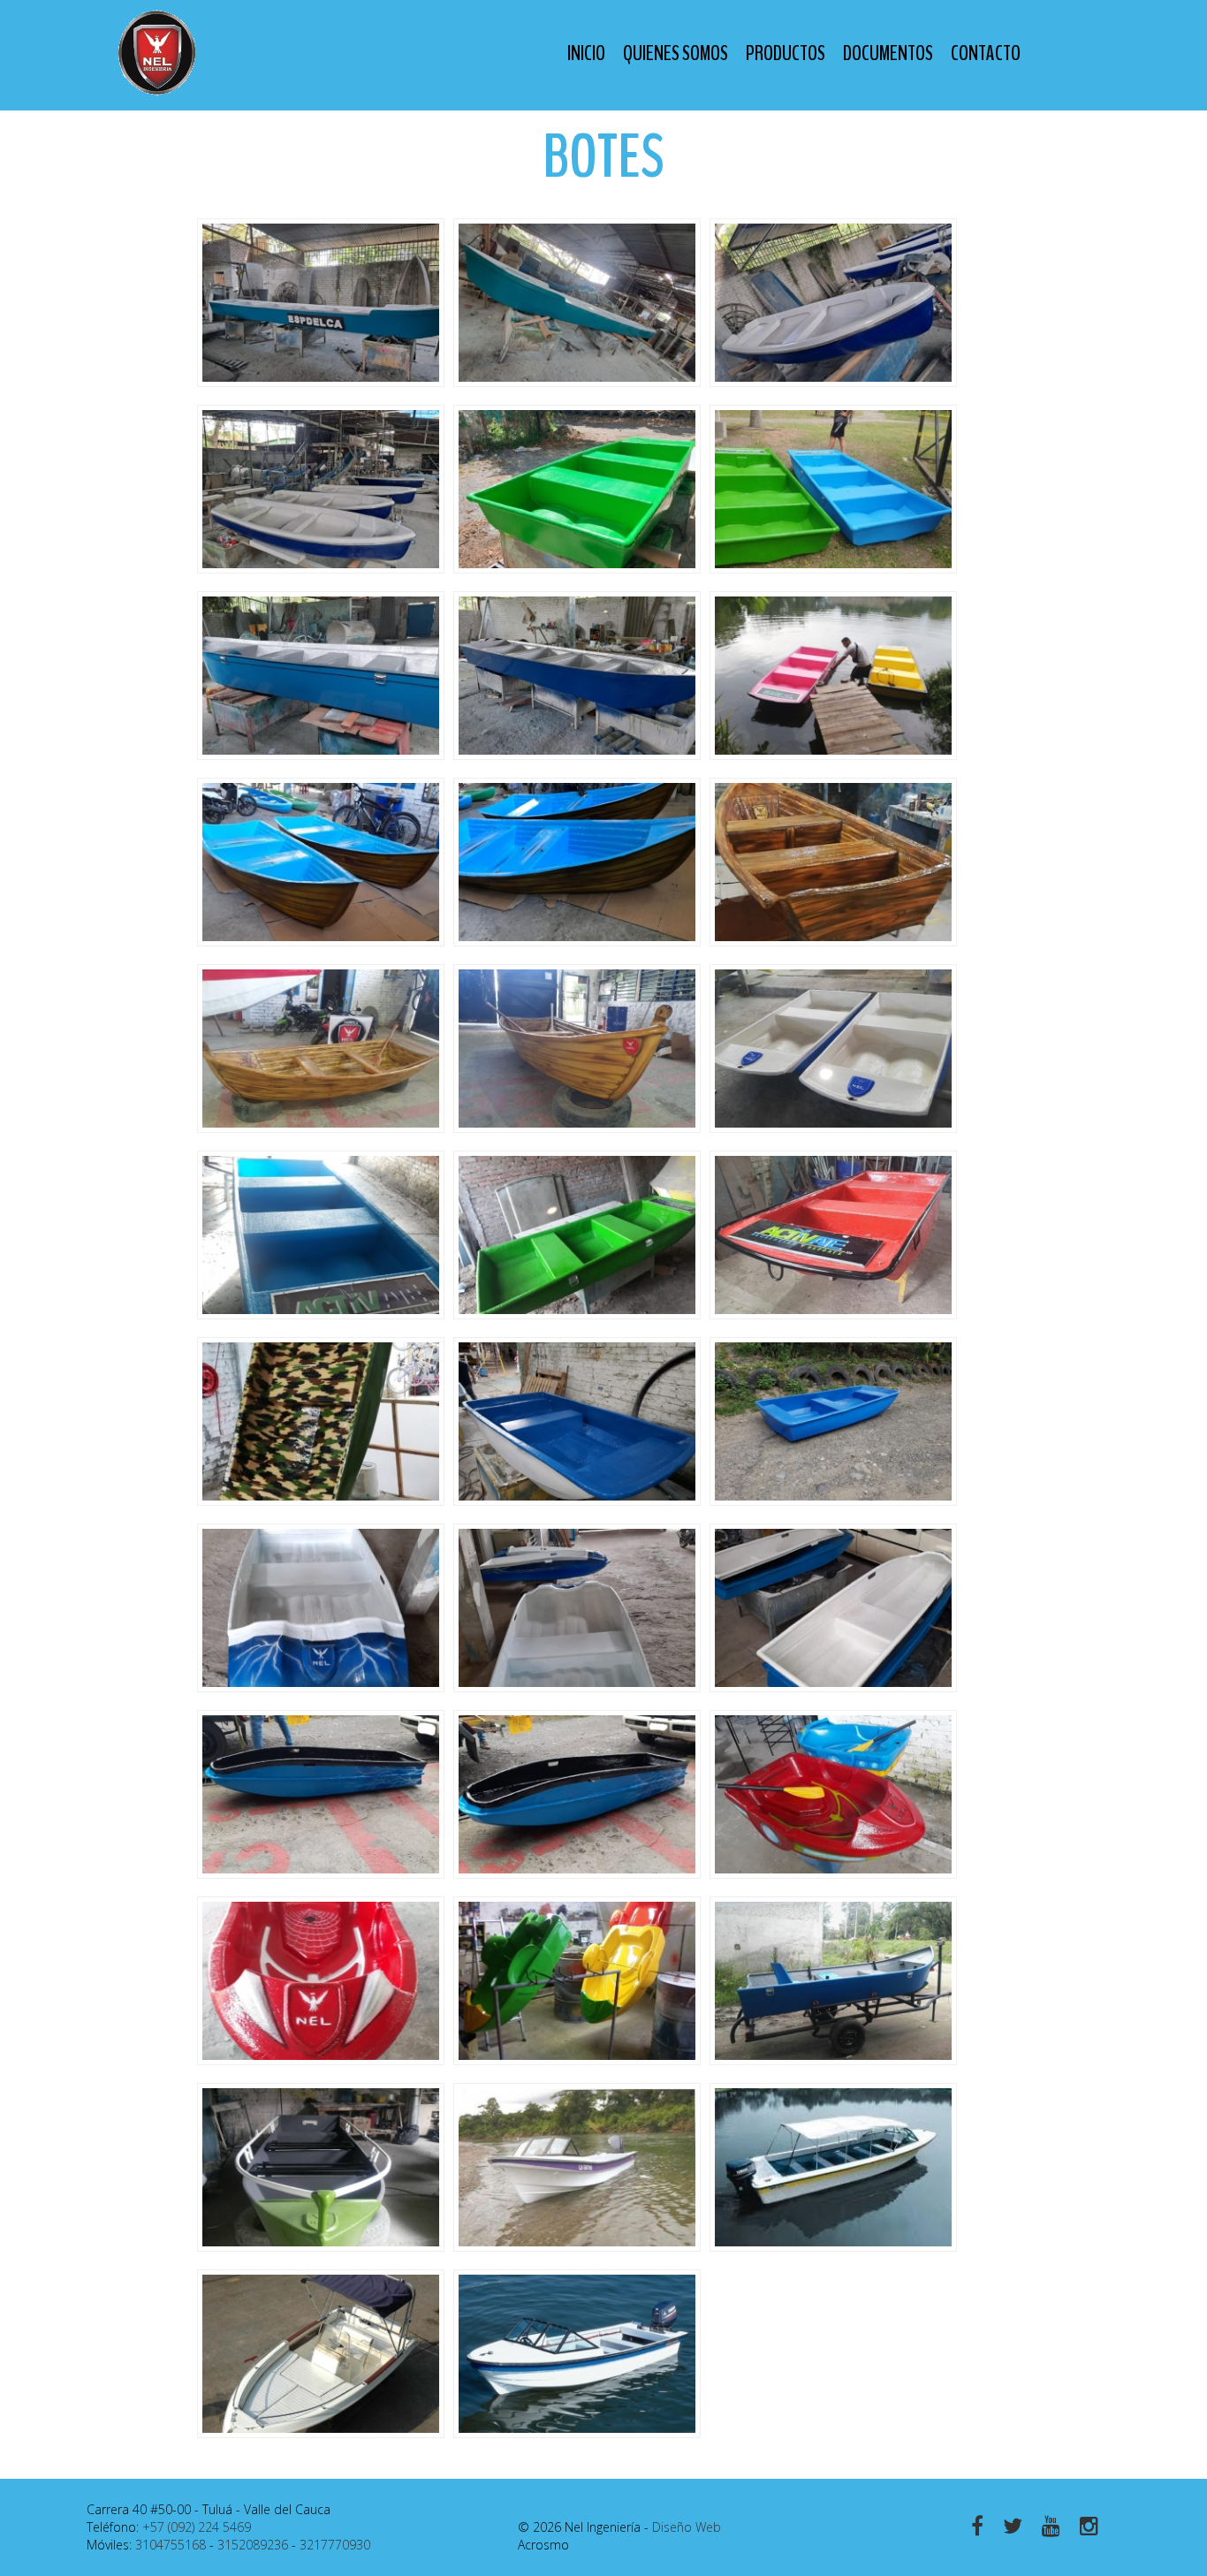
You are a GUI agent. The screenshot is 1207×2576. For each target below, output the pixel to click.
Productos (786, 53)
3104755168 (171, 2545)
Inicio (586, 53)
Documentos (888, 53)
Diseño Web (687, 2527)
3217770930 (335, 2545)
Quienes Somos (676, 53)
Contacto (986, 53)
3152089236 (253, 2545)
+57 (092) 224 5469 (197, 2527)
